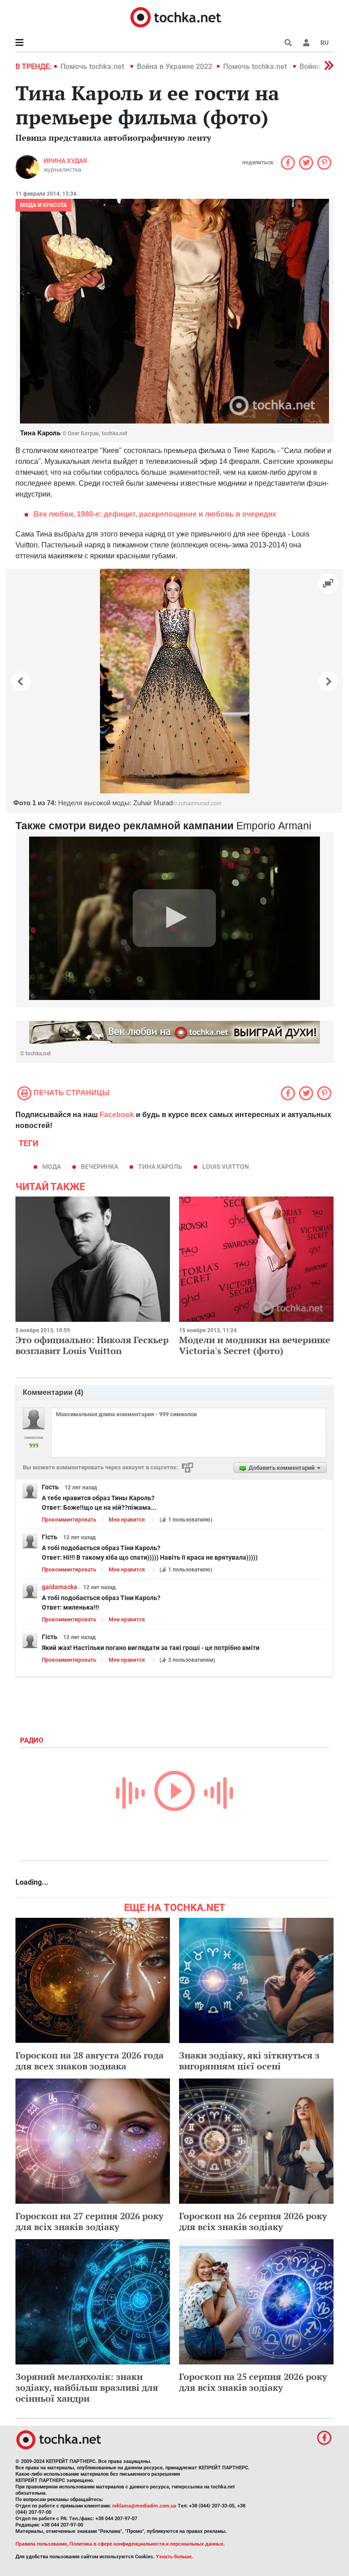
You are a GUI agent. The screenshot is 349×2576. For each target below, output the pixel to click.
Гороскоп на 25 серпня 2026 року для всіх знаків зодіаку (253, 2382)
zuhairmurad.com (200, 803)
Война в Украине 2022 (174, 66)
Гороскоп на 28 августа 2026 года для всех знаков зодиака (90, 2061)
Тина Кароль (160, 1167)
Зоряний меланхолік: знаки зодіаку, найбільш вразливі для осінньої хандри (87, 2387)
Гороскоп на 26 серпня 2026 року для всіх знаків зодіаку (253, 2221)
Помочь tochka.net (93, 66)
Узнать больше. (174, 2557)
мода (52, 1167)
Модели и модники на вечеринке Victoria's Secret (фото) (255, 1345)
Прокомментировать (69, 1520)
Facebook (117, 1115)
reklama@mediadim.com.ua (144, 2506)
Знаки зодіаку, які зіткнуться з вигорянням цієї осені (249, 2061)
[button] (306, 43)
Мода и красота (43, 205)
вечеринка (100, 1167)
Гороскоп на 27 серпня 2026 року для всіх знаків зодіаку (90, 2221)
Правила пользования (41, 2544)
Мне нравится (127, 1520)
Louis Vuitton (226, 1167)
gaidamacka (60, 1587)
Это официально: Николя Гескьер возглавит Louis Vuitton (92, 1345)
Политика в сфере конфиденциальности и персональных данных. (147, 2544)
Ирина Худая (65, 161)
